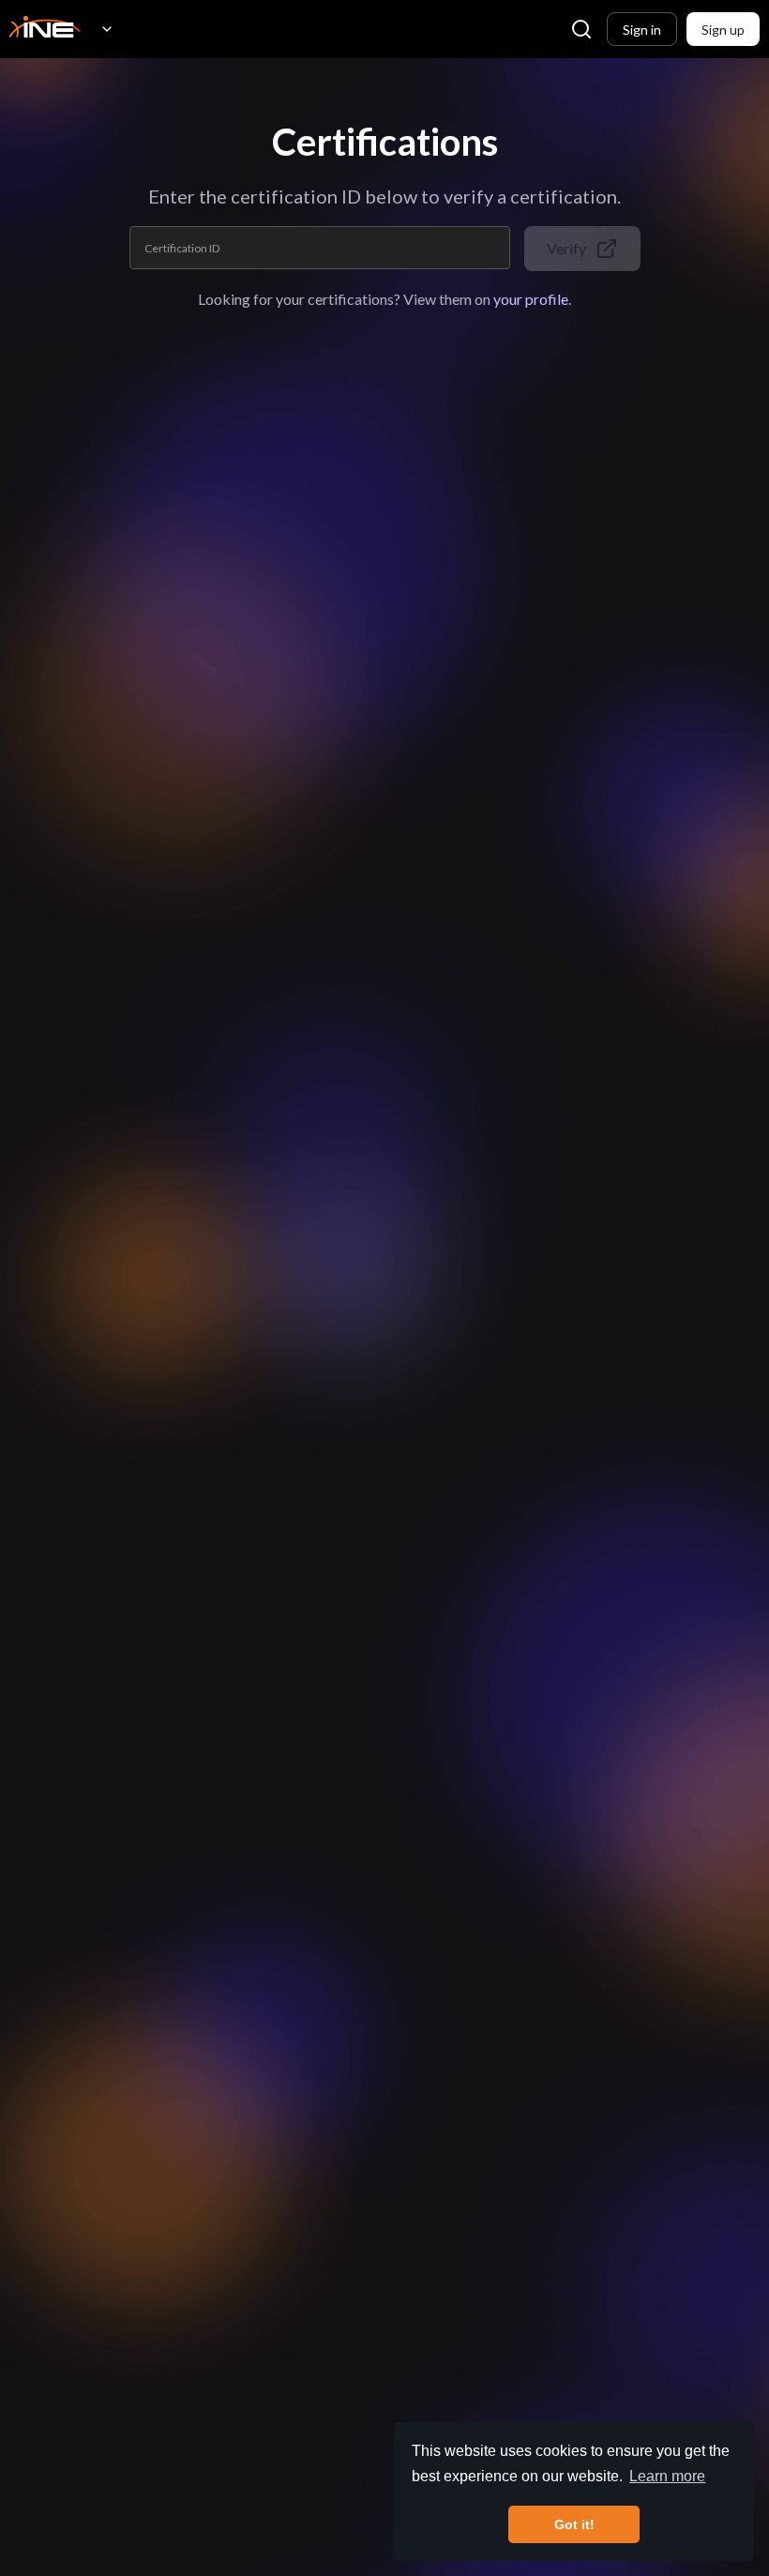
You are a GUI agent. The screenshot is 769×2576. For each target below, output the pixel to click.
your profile (531, 299)
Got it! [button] (574, 2524)
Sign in (642, 30)
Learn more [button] (667, 2476)
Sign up (723, 30)
